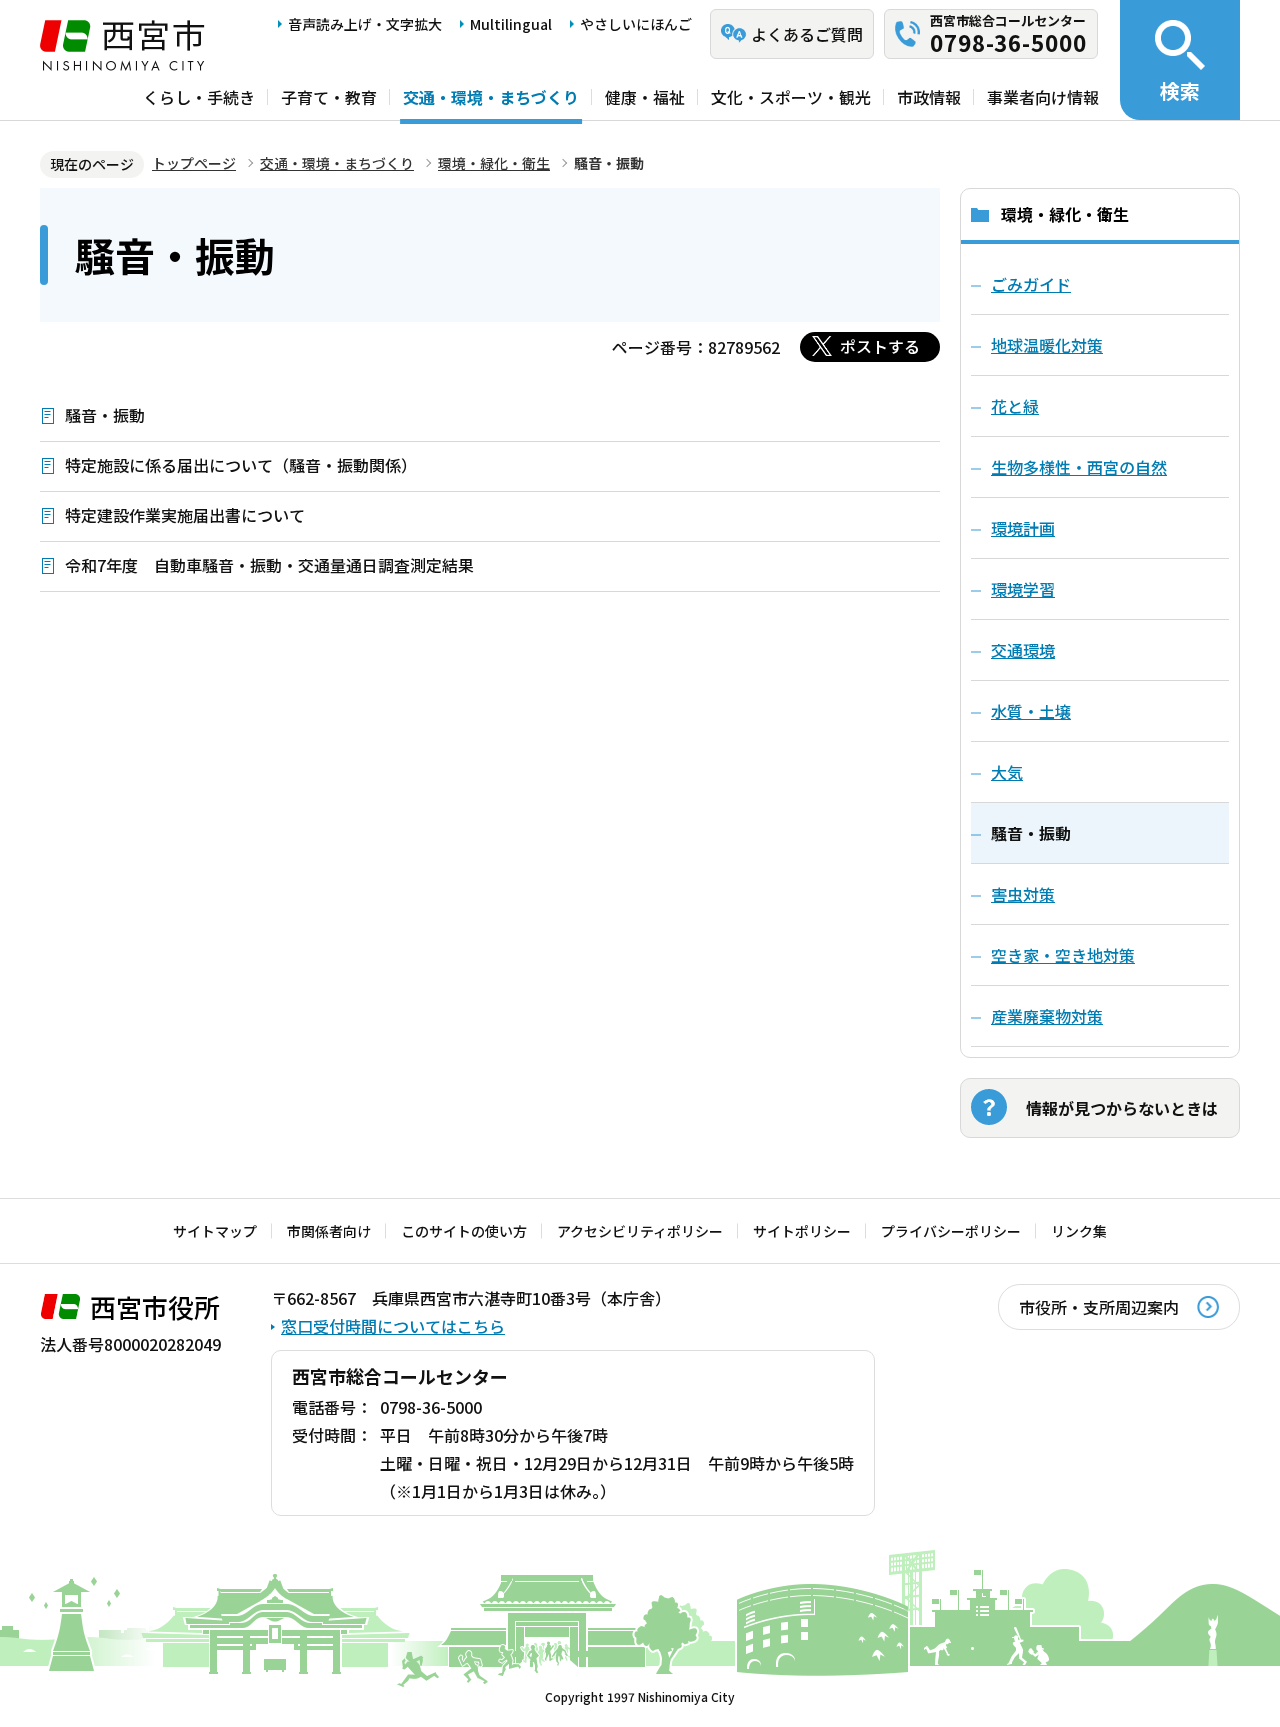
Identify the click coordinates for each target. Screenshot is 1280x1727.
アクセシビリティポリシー (640, 1231)
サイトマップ (215, 1231)
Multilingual (511, 24)
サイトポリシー (802, 1231)
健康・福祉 (645, 97)
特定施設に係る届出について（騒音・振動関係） (241, 465)
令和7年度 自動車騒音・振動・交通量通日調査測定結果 (269, 565)
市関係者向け (329, 1231)
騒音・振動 (105, 415)
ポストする (880, 346)
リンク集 (1079, 1231)
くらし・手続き (199, 97)
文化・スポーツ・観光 (791, 97)
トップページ (194, 163)
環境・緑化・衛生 (494, 163)
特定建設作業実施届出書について (185, 515)
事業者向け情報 (1043, 97)
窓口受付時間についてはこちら (393, 1326)
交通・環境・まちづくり (491, 97)
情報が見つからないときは (1122, 1108)
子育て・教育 (329, 97)
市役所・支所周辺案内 (1099, 1307)
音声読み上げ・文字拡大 (365, 24)
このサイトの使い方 (464, 1231)
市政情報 (929, 97)
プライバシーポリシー (951, 1231)
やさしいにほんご (636, 24)
